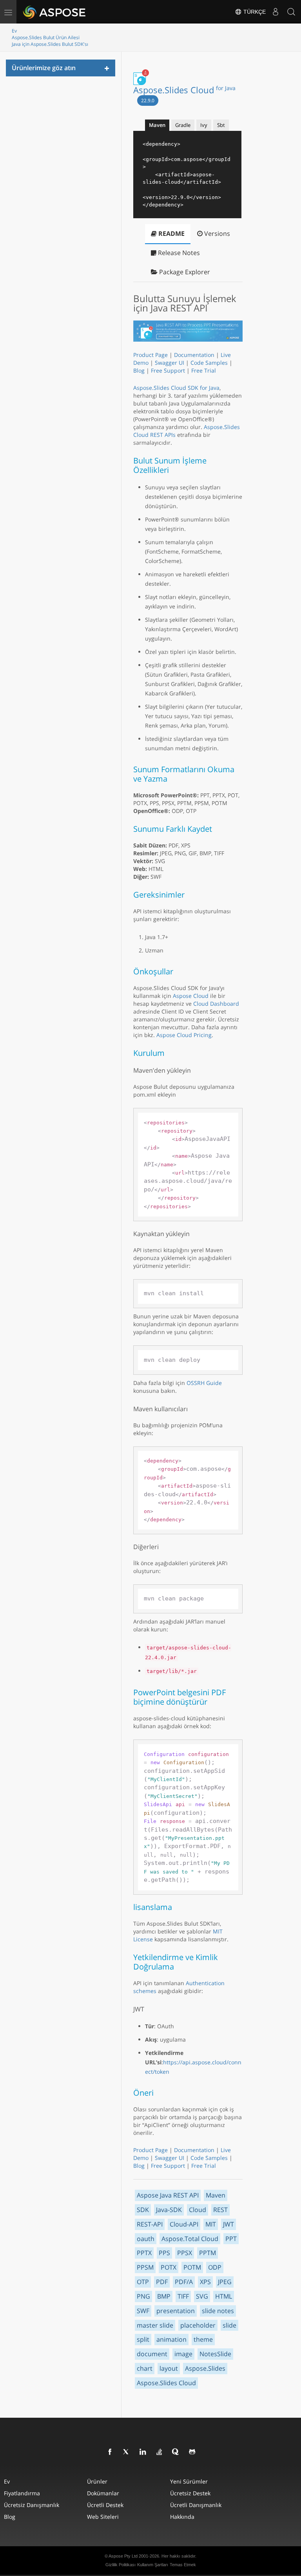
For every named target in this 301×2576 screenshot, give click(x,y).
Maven (216, 2195)
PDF (162, 2282)
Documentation (194, 355)
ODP (215, 2267)
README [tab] (171, 234)
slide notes (218, 2311)
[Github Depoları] (192, 2452)
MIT (211, 2224)
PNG (143, 2296)
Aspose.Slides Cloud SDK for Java (176, 388)
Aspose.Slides (205, 2368)
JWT (228, 2224)
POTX (169, 2267)
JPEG (225, 2282)
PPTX (144, 2253)
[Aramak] (291, 12)
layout (169, 2368)
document (152, 2354)
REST (220, 2210)
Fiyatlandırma (22, 2493)
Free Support (168, 370)
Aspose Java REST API (168, 2195)
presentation (176, 2311)
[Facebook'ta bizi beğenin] (110, 2452)
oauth (146, 2239)
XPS (205, 2282)
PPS (164, 2253)
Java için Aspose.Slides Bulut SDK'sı (50, 44)
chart (145, 2368)
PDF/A (184, 2282)
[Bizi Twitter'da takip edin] (127, 2452)
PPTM (208, 2253)
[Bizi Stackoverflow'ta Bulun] (160, 2452)
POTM (192, 2267)
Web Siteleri (103, 2517)
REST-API (150, 2224)
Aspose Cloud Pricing (184, 1035)
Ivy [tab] (204, 125)
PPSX (185, 2253)
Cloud (198, 2210)
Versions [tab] (216, 234)
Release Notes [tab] (178, 253)
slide (229, 2325)
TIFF (183, 2296)
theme (203, 2339)
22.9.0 (148, 100)
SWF (143, 2311)
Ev (14, 31)
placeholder (198, 2325)
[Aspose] (55, 12)
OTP (143, 2282)
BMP (164, 2296)
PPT (231, 2239)
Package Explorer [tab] (184, 272)
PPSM (145, 2267)
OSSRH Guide (204, 1383)
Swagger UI (170, 363)
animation (171, 2339)
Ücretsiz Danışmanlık (32, 2505)
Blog (139, 370)
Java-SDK (169, 2210)
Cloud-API (184, 2224)
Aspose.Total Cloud (190, 2239)
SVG (202, 2296)
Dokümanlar (103, 2493)
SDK (143, 2210)
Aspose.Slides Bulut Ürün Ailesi (46, 37)
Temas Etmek (183, 2565)
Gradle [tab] (183, 125)
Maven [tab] (157, 125)
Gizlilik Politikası (121, 2565)
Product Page (150, 355)
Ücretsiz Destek (190, 2493)
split (143, 2339)
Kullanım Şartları (153, 2565)
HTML (224, 2296)
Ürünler (97, 2481)
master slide (155, 2325)
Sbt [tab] (221, 125)
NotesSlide (215, 2354)
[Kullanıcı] (276, 12)
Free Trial (204, 370)
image (183, 2354)
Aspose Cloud (191, 996)
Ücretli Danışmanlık (196, 2505)
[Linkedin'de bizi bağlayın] (143, 2452)
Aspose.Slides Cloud (184, 90)
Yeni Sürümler (189, 2481)
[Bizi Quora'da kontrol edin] (176, 2452)
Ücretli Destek (105, 2505)
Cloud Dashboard (216, 1004)
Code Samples (209, 363)
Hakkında (182, 2517)
